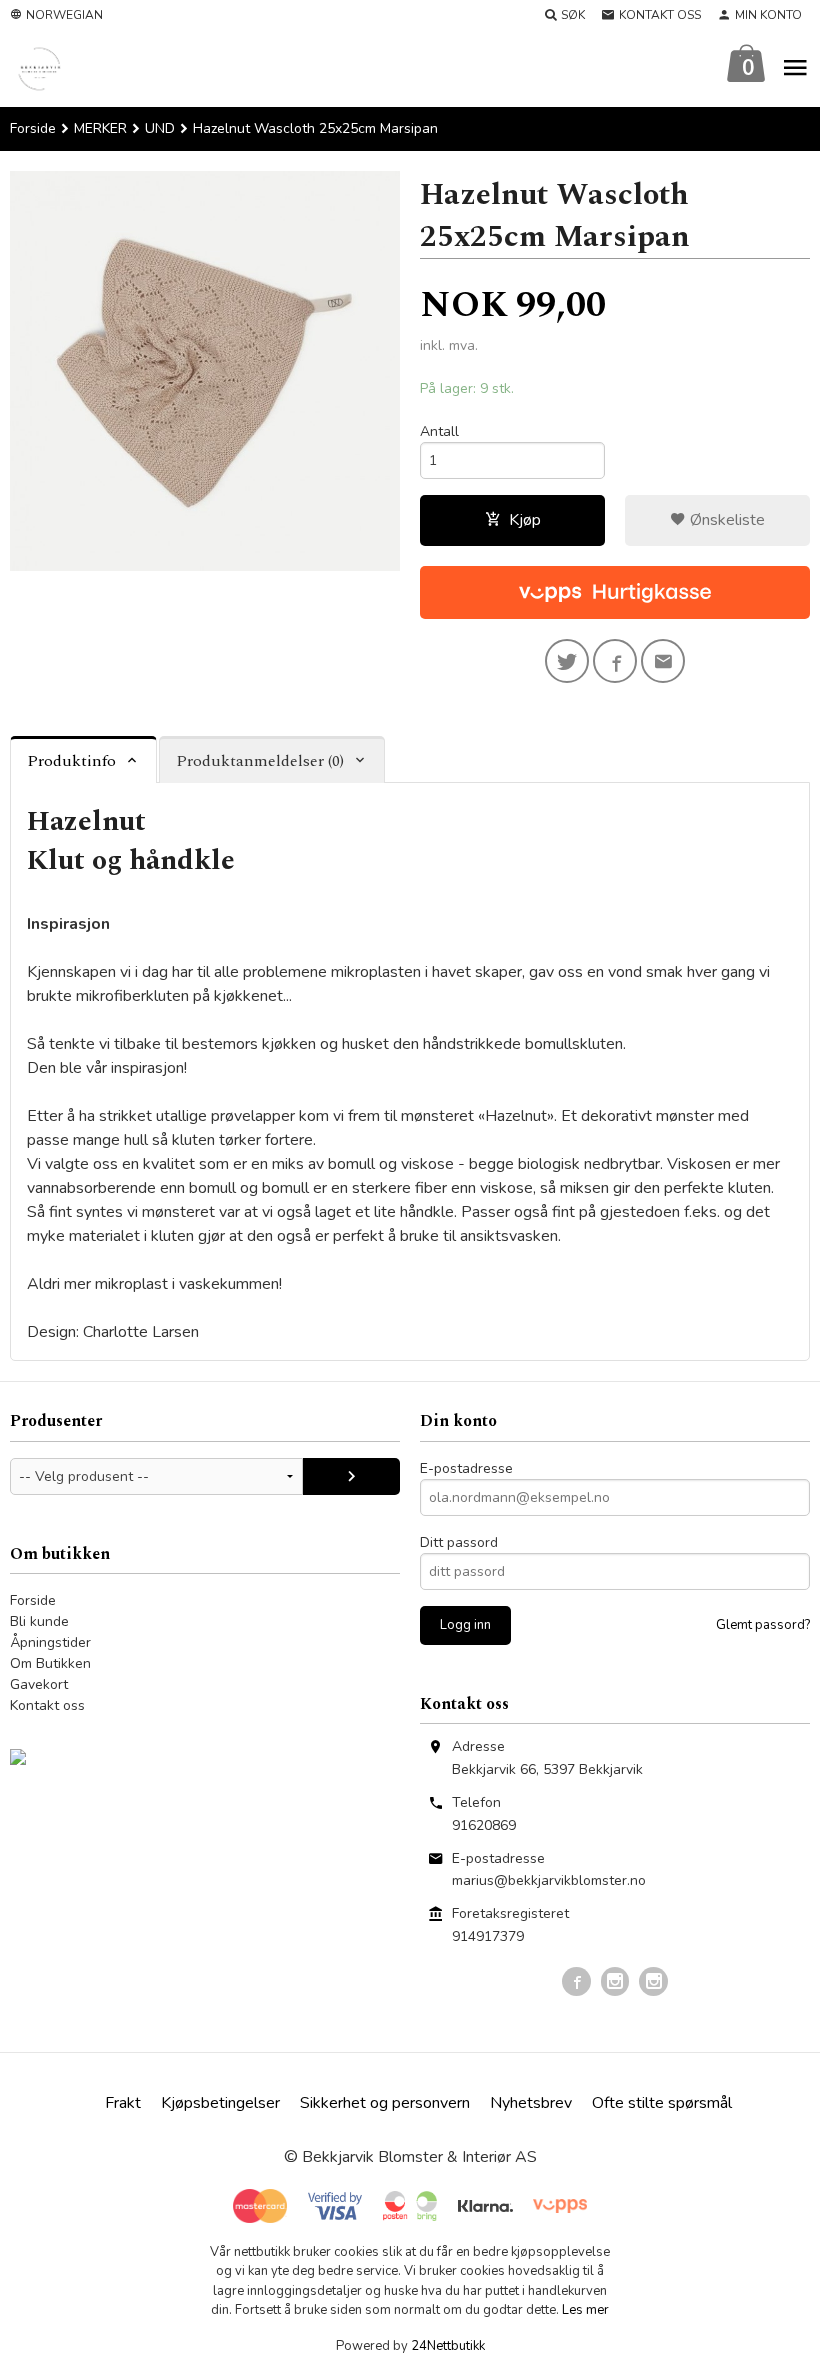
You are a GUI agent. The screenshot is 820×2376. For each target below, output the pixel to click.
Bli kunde (39, 1621)
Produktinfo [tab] (71, 761)
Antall (439, 431)
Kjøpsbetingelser (220, 2103)
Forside (33, 128)
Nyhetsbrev (531, 2103)
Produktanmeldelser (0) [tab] (260, 761)
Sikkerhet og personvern (385, 2103)
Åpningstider (50, 1642)
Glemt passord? (763, 1625)
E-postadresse (466, 1468)
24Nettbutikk (448, 2346)
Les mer (585, 2310)
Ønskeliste (725, 520)
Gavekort (39, 1684)
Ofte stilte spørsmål (662, 2103)
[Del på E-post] (663, 661)
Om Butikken (50, 1663)
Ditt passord (459, 1542)
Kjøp (525, 520)
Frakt (123, 2103)
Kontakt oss (47, 1705)
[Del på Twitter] (567, 661)
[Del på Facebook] (615, 661)
